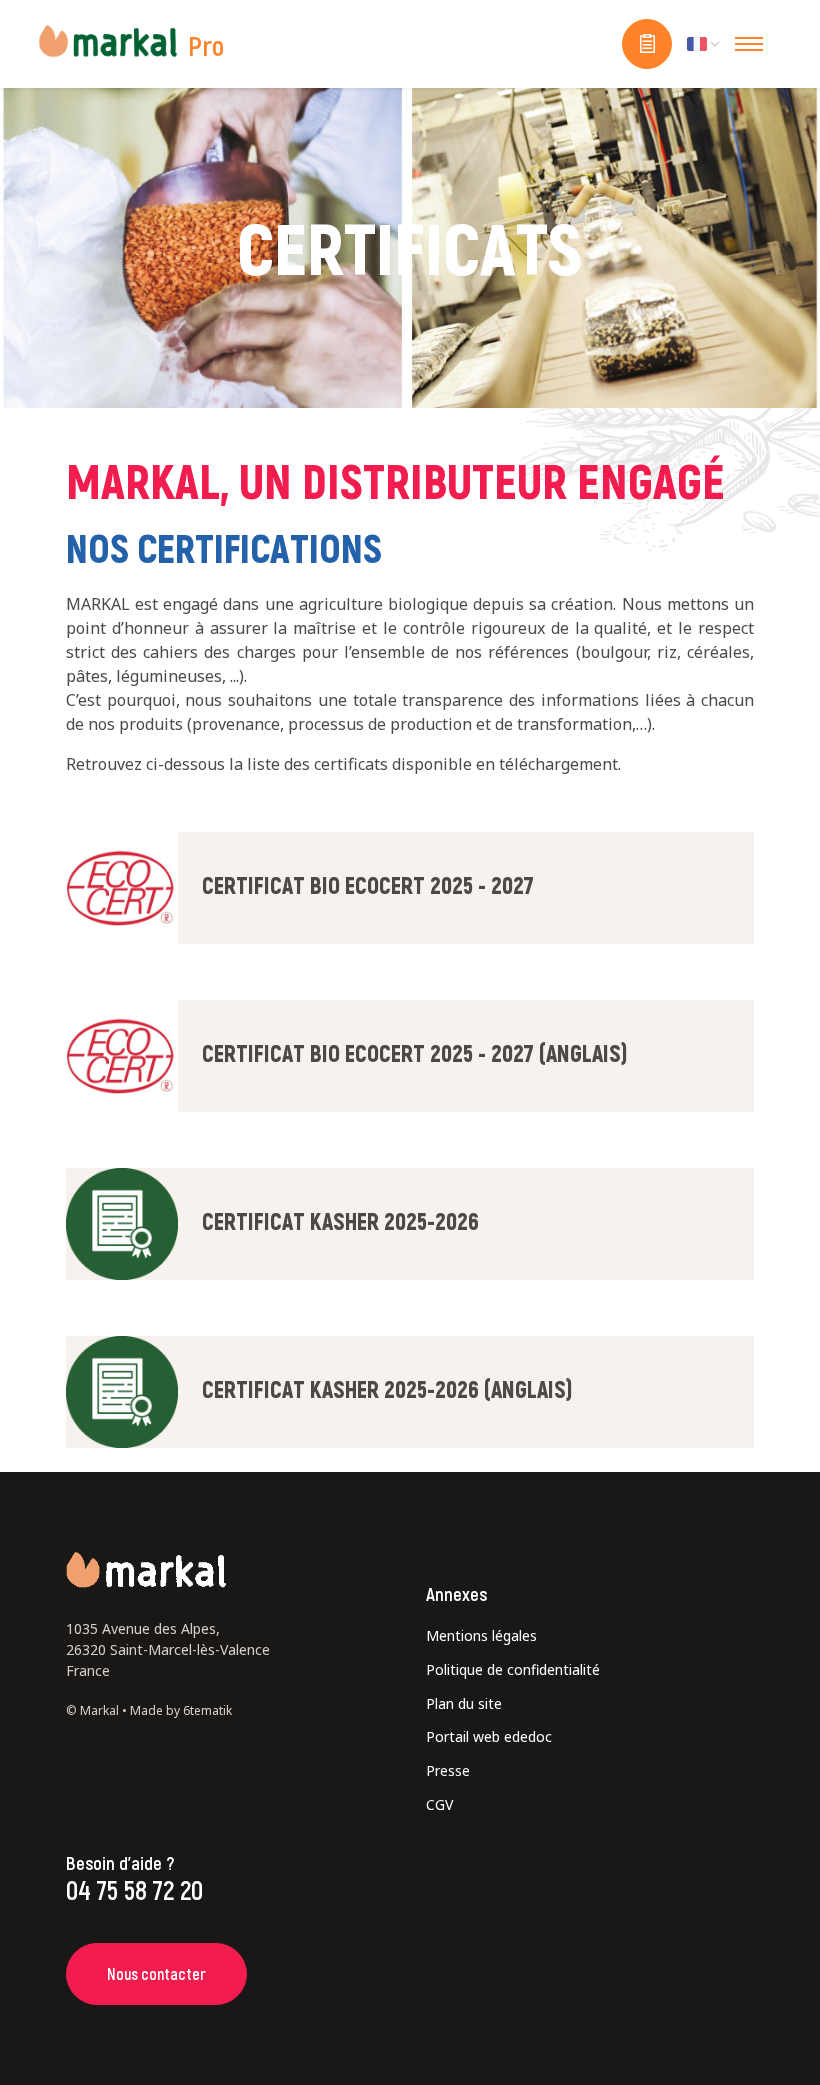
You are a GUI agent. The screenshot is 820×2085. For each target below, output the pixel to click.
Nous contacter (156, 1973)
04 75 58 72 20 (134, 1889)
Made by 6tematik (181, 1710)
